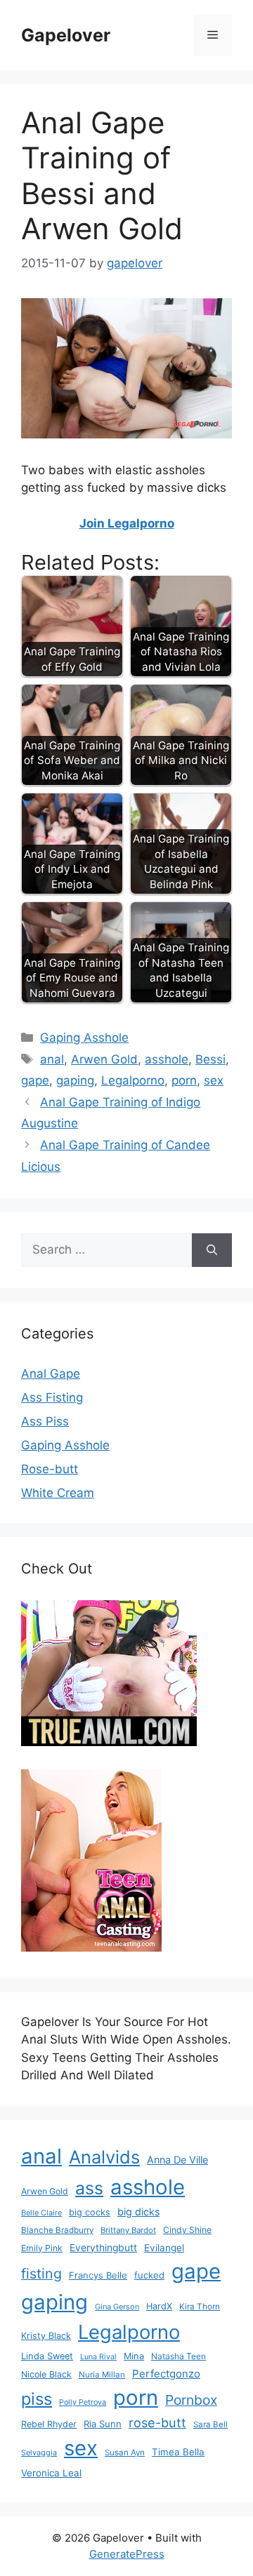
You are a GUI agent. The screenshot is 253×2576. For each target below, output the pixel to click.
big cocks (90, 2212)
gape (35, 1080)
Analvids (104, 2157)
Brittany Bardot (128, 2230)
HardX (159, 2306)
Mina (134, 2356)
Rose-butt (50, 1469)
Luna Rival (98, 2357)
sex (214, 1080)
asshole (167, 1059)
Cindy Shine (187, 2230)
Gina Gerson (117, 2307)
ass (89, 2188)
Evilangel (164, 2248)
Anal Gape (51, 1374)
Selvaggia (39, 2453)
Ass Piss (45, 1421)
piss (37, 2399)
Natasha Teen (179, 2356)
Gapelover (66, 35)
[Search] (212, 1250)
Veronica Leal (51, 2473)
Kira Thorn (200, 2307)
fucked (149, 2275)
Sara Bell (210, 2424)
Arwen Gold (104, 1059)
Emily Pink (42, 2248)
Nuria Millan (102, 2375)
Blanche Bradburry (57, 2230)
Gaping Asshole (84, 1038)
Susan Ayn (125, 2453)
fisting (41, 2274)
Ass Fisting (52, 1397)
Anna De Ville (177, 2160)
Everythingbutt (103, 2248)
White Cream (58, 1493)
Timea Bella (178, 2452)
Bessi (210, 1059)
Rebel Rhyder (49, 2424)
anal (52, 1059)
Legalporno (133, 1080)
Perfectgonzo (166, 2374)
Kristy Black (46, 2336)
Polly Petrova (83, 2402)
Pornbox (191, 2400)
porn (184, 1080)
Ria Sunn (103, 2424)
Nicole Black (46, 2374)
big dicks (138, 2212)
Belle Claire (41, 2213)
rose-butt (157, 2422)
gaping (75, 1080)
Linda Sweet (47, 2356)
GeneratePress (127, 2554)
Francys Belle (98, 2275)
